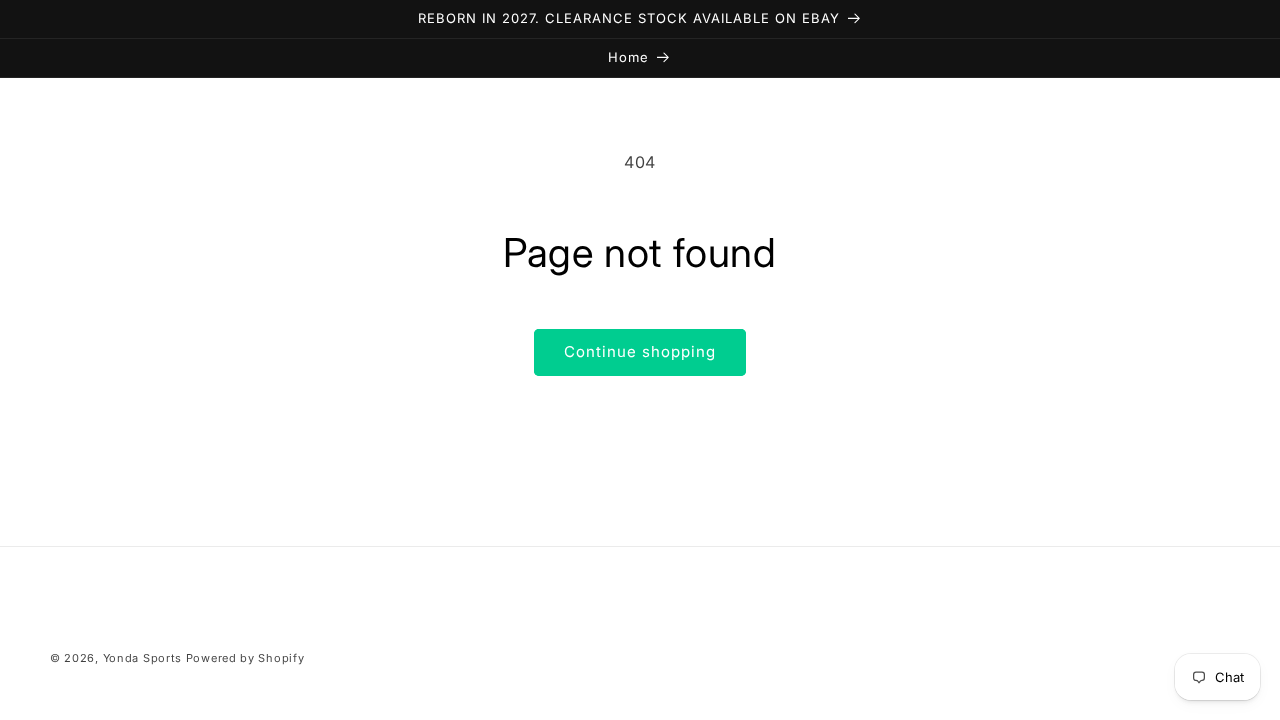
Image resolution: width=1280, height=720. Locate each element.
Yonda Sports (142, 658)
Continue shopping (640, 351)
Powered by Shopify (245, 658)
